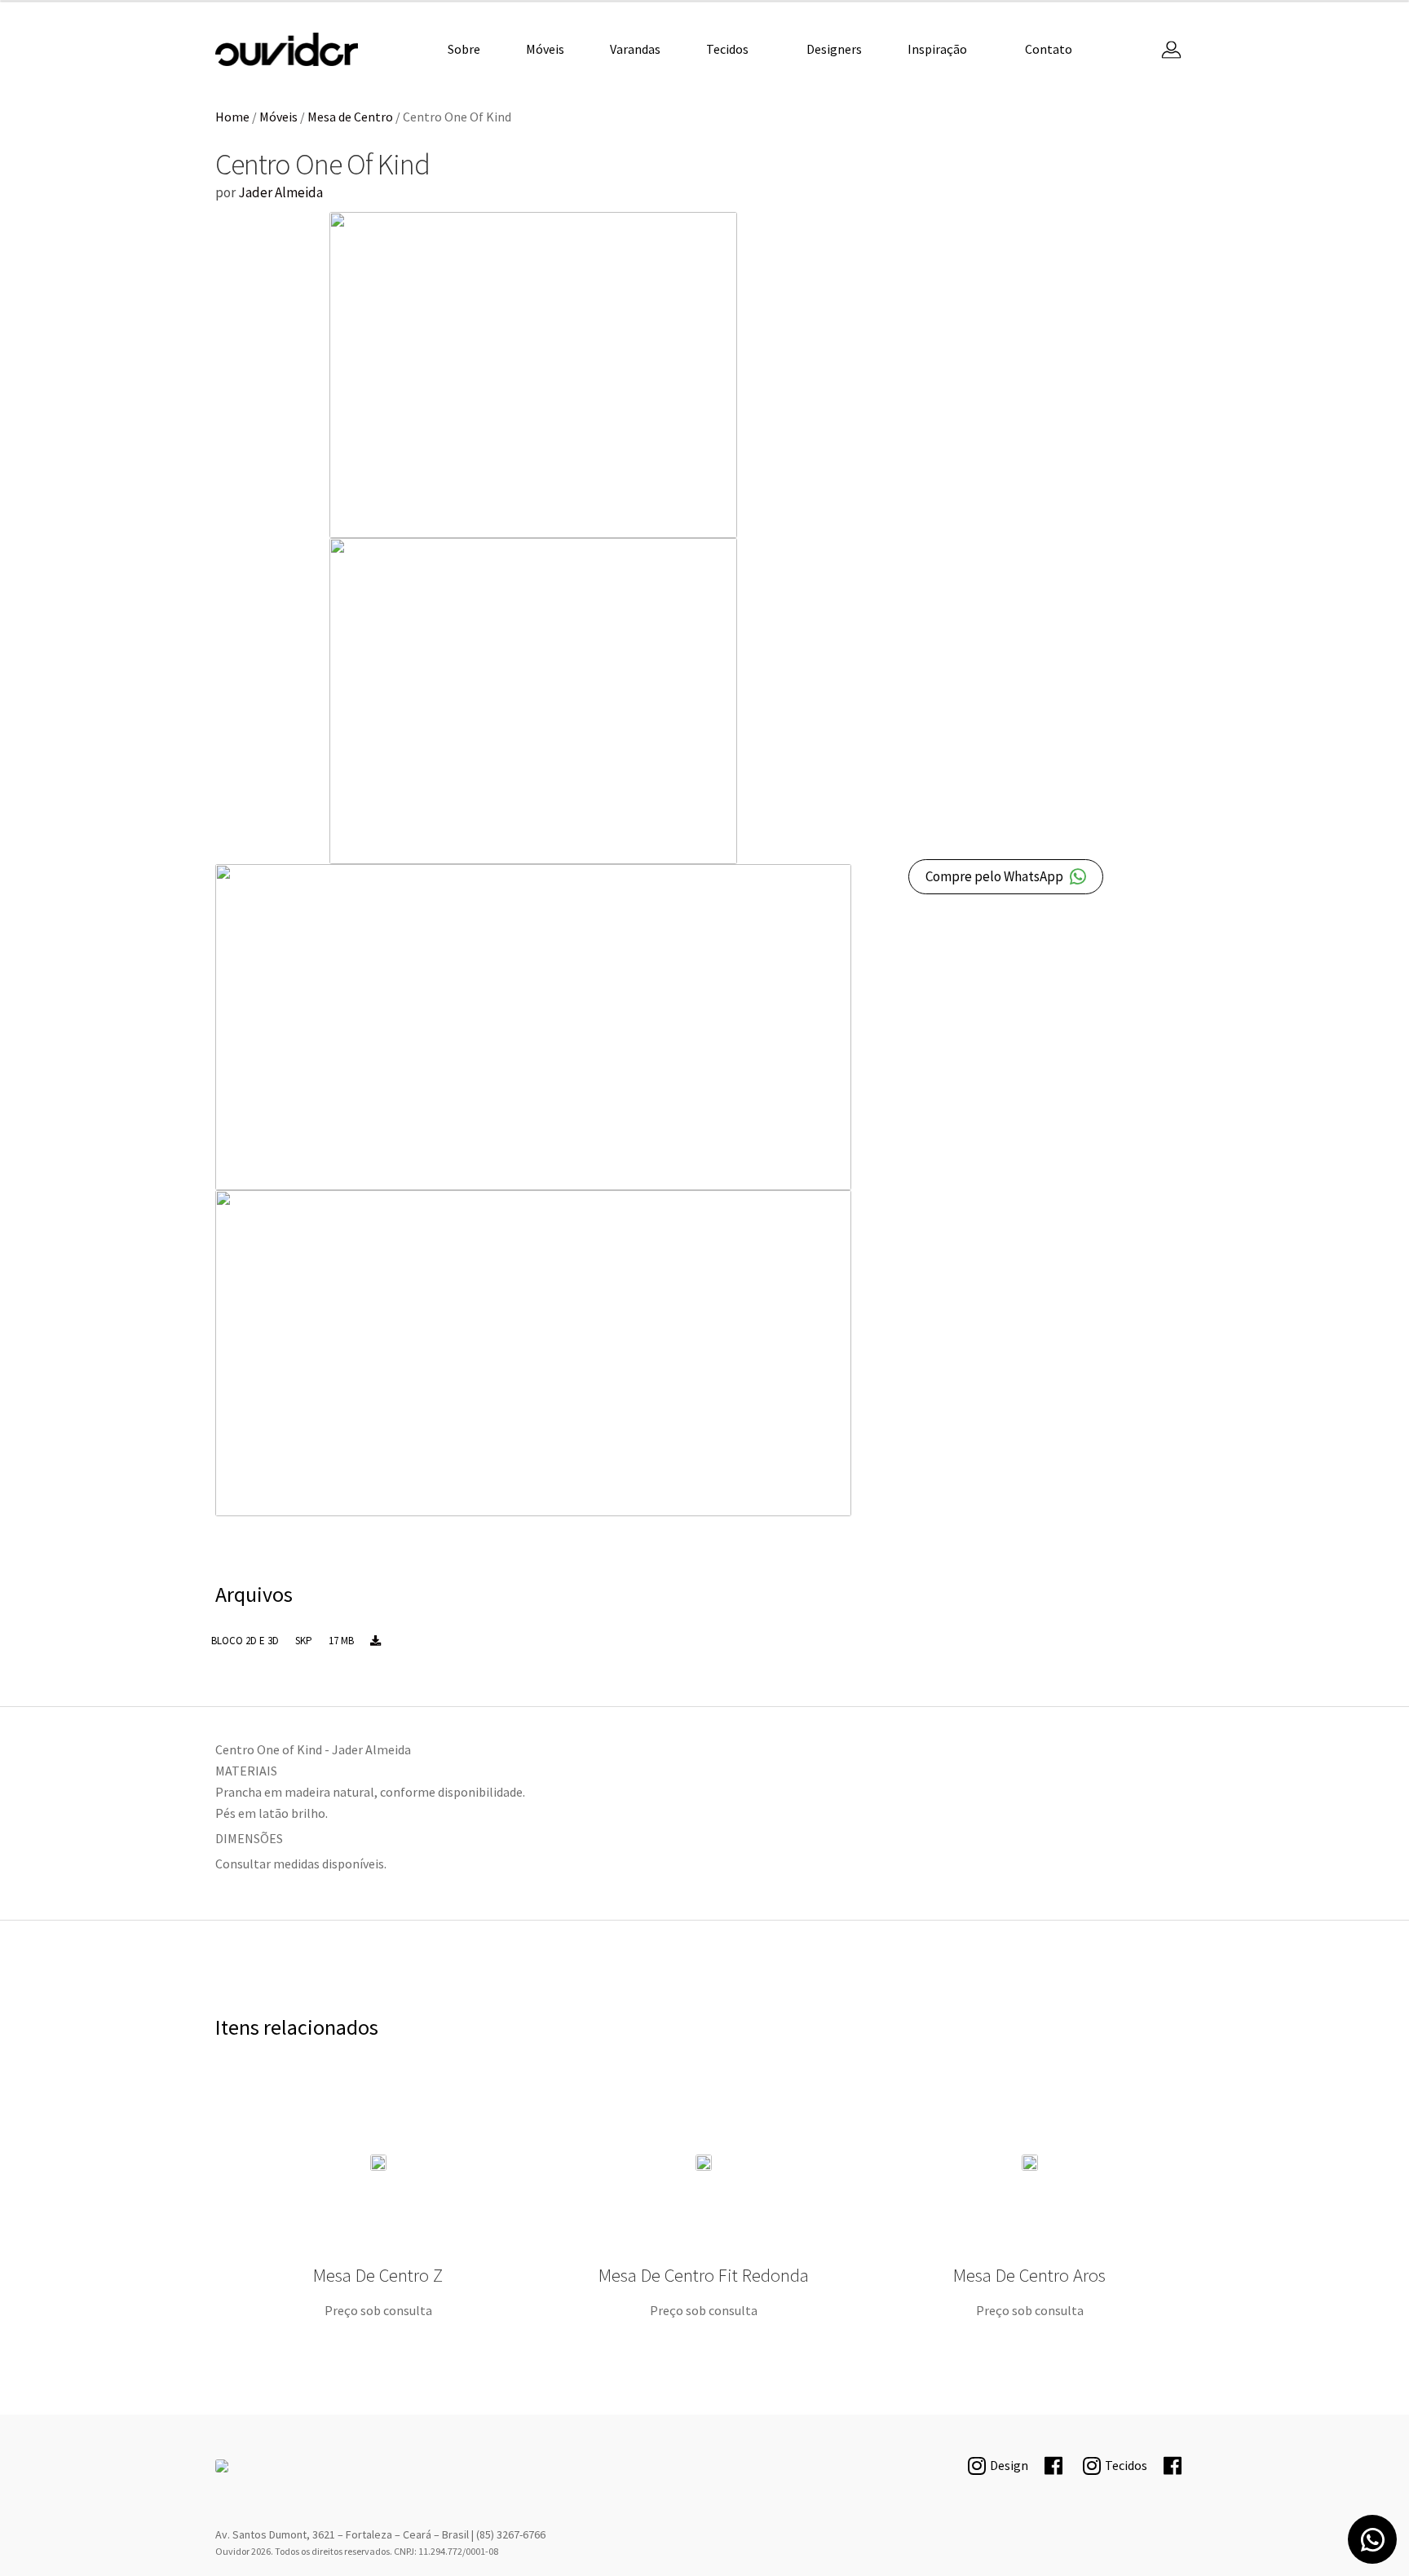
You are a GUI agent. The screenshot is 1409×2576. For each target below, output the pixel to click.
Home (232, 117)
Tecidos (727, 49)
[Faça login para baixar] (375, 1641)
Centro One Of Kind (287, 49)
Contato (1049, 49)
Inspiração (937, 49)
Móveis (545, 49)
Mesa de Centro (350, 117)
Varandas (635, 49)
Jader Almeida (280, 192)
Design (1009, 2465)
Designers (834, 49)
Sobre (464, 49)
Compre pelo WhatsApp (994, 876)
